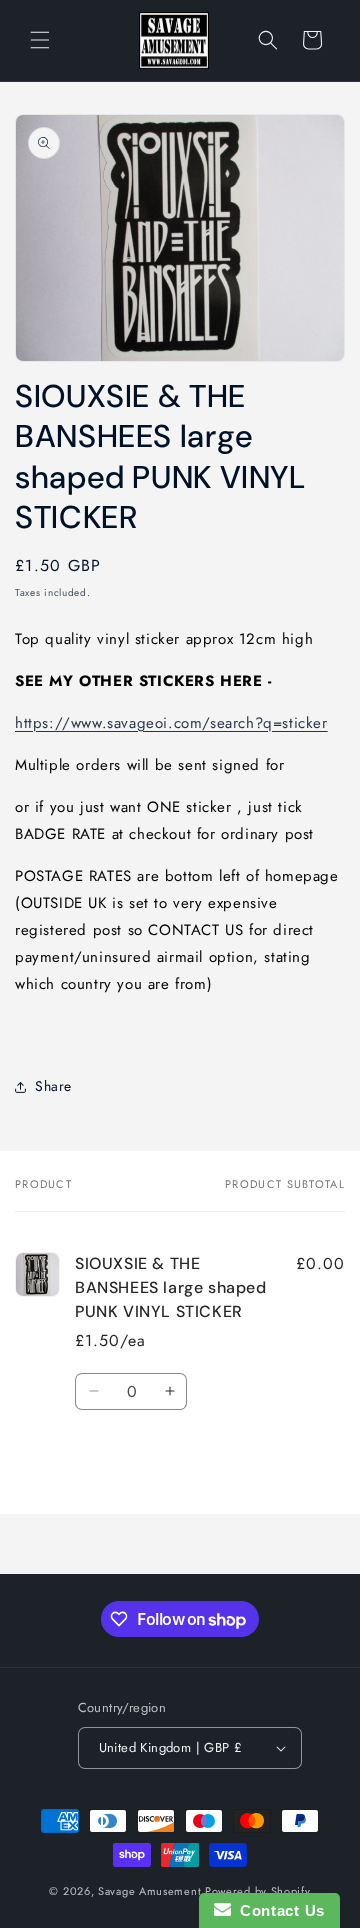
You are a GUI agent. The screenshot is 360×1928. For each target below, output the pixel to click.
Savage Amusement (149, 1891)
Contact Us (278, 1910)
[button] (40, 40)
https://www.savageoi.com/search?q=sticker (171, 723)
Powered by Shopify (258, 1891)
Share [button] (53, 1086)
